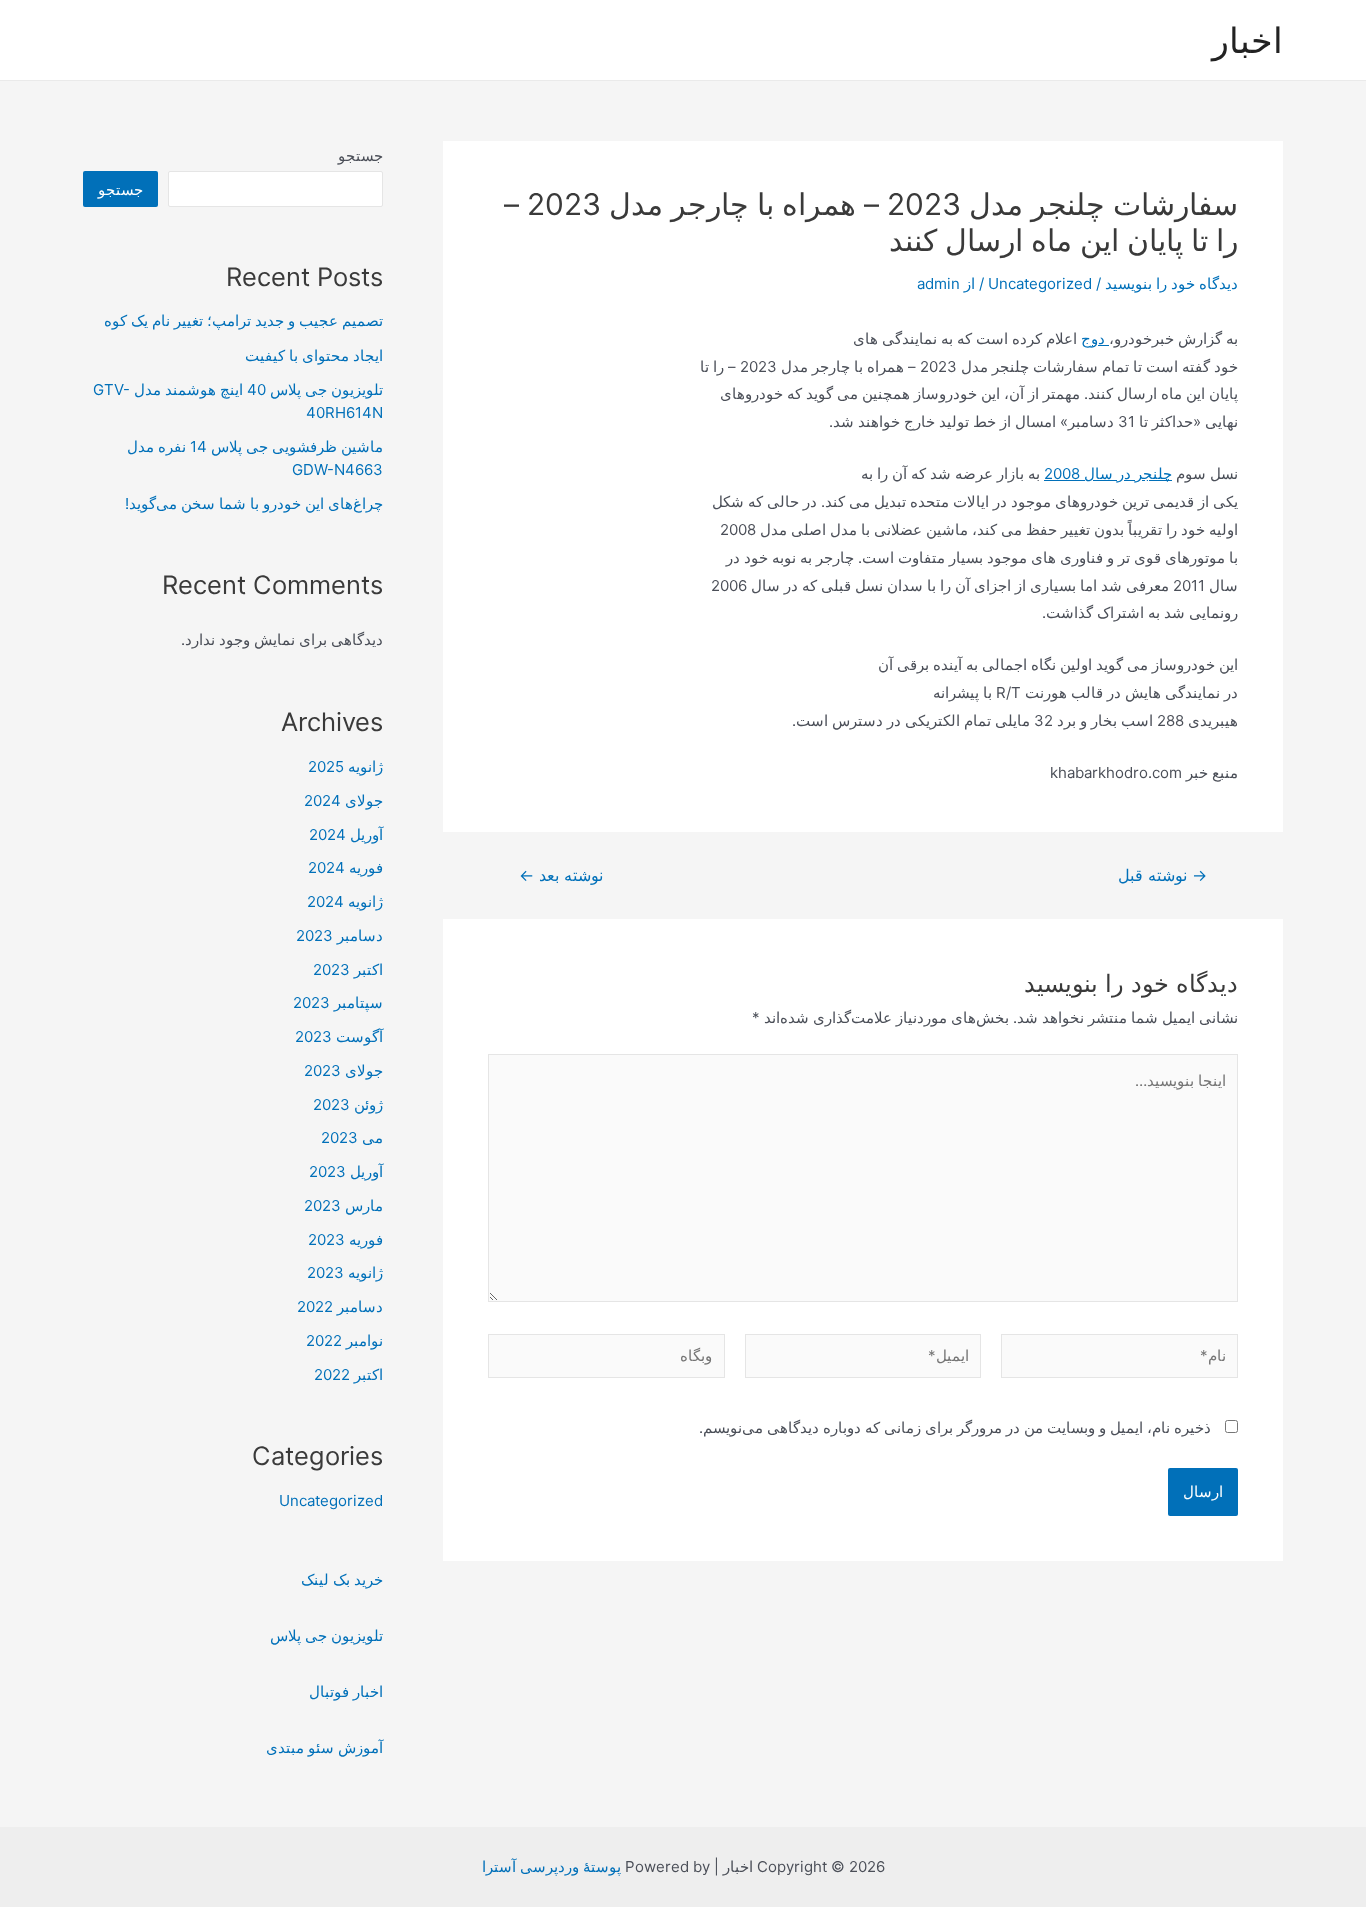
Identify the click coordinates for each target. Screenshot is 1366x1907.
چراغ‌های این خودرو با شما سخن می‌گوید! (254, 503)
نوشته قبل (1162, 876)
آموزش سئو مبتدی (324, 1747)
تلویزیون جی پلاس (326, 1635)
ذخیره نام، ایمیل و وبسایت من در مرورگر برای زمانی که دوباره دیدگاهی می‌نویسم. (955, 1427)
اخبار (1247, 40)
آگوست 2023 (339, 1036)
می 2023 (352, 1137)
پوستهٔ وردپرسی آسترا (551, 1866)
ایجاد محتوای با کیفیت (314, 355)
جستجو (360, 155)
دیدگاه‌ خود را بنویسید (1171, 283)
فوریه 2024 (345, 867)
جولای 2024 (343, 800)
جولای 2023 (343, 1070)
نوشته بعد (561, 876)
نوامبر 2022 (344, 1340)
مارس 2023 (343, 1205)
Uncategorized (1040, 283)
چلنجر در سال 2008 (1108, 473)
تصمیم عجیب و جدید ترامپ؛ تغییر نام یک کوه (243, 320)
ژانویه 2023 (345, 1272)
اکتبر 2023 (348, 969)
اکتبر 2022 (348, 1374)
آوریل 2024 (346, 834)
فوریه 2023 (345, 1239)
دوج (1095, 338)
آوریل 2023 (346, 1171)
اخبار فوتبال (346, 1691)
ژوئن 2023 (348, 1104)
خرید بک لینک (342, 1579)
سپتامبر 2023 (338, 1002)
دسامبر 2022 (340, 1306)
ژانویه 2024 (345, 901)
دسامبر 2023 (339, 935)
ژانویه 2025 (345, 766)
